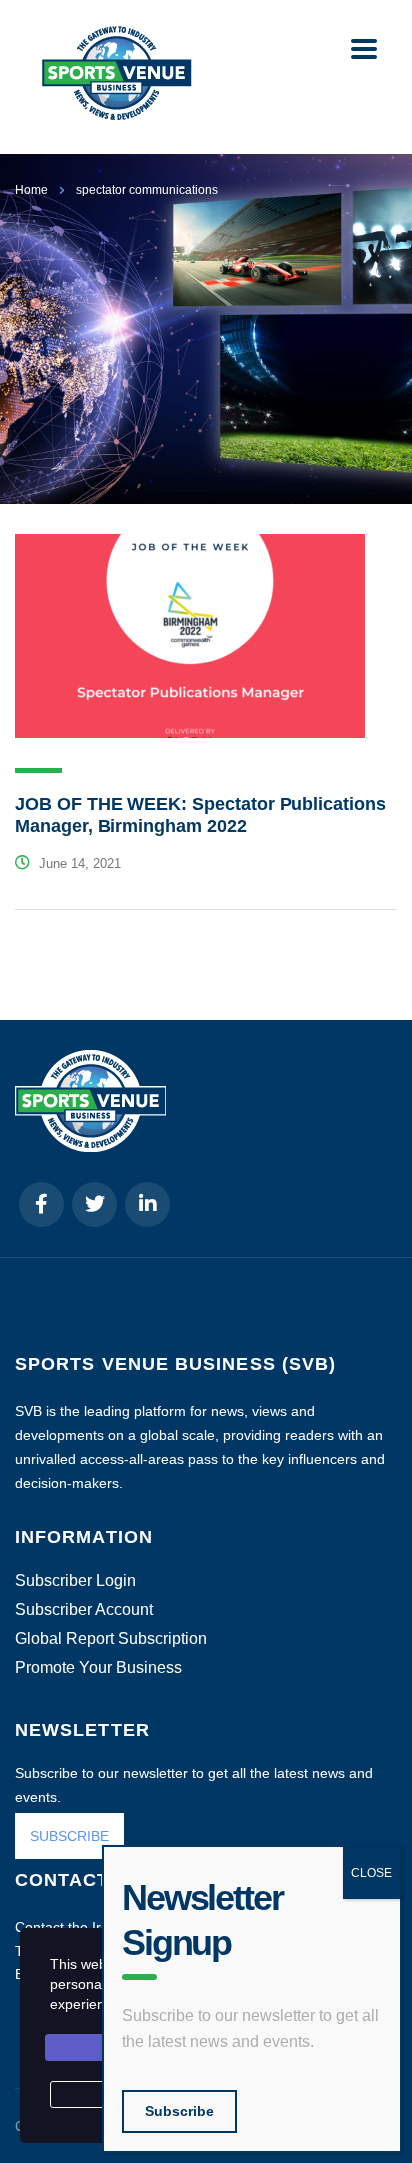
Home (31, 190)
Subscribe (179, 2111)
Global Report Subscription (111, 1639)
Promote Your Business (98, 1668)
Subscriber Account (84, 1610)
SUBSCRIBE (69, 1836)
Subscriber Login (75, 1581)
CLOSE (371, 1873)
